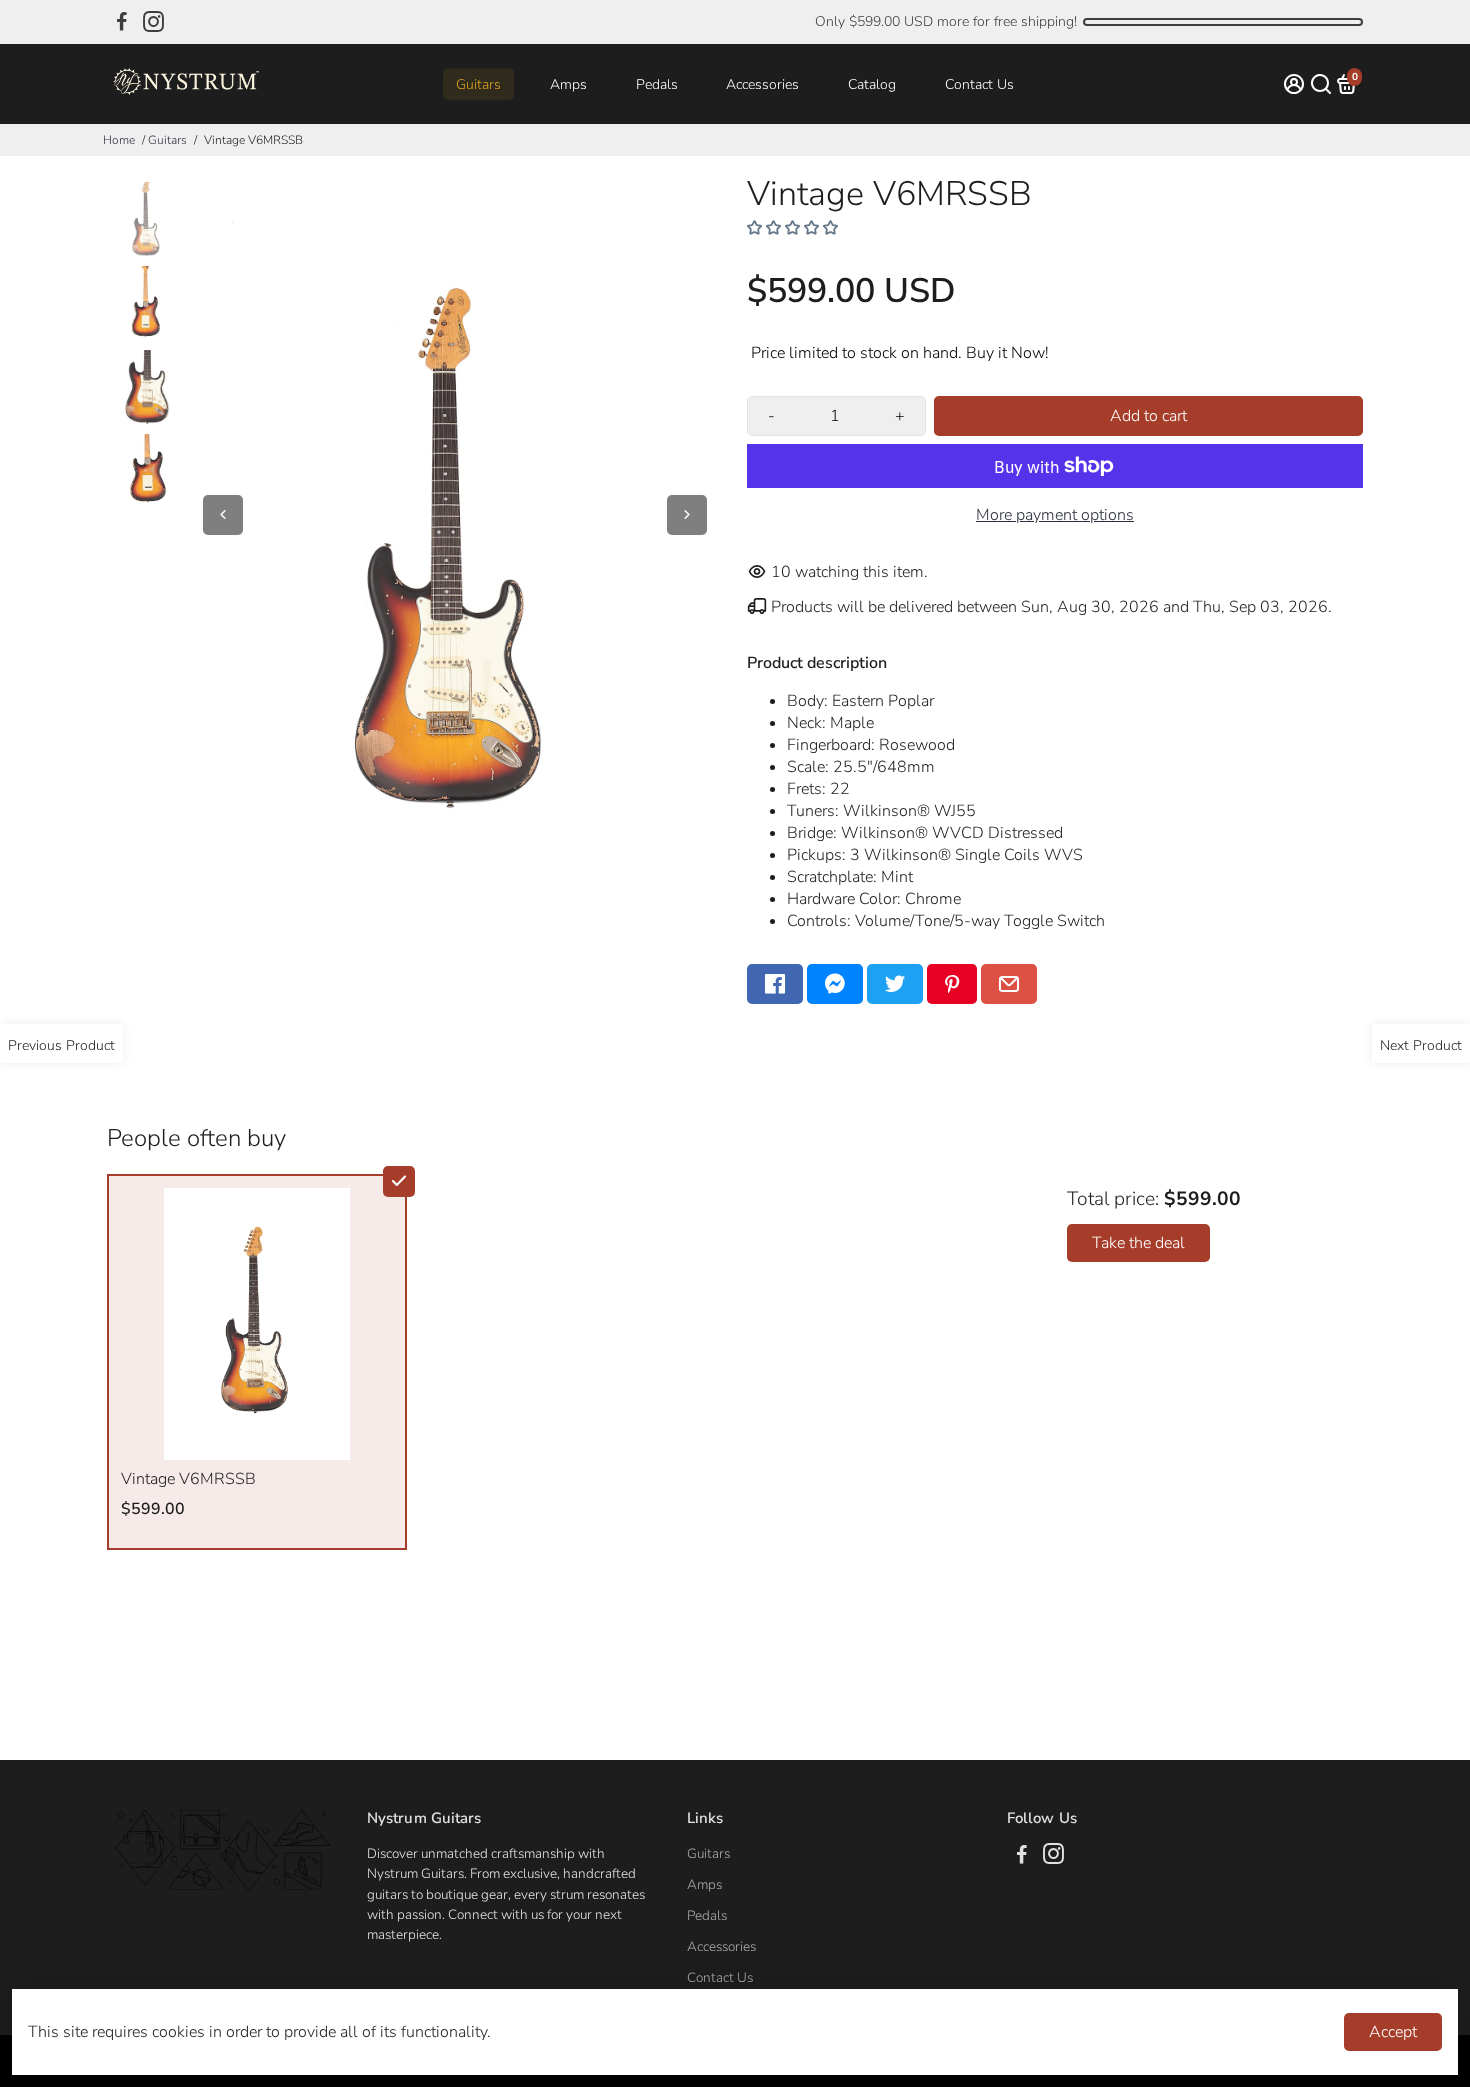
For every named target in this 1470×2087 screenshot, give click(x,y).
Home (119, 140)
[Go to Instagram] (153, 22)
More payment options (1055, 515)
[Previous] (223, 515)
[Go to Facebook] (122, 22)
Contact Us (979, 84)
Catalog (872, 84)
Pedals (657, 84)
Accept (1393, 2032)
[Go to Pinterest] (952, 984)
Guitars (478, 84)
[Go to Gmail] (1009, 984)
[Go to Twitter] (895, 984)
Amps (568, 84)
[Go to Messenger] (835, 984)
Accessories (762, 84)
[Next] (687, 515)
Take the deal (1138, 1243)
